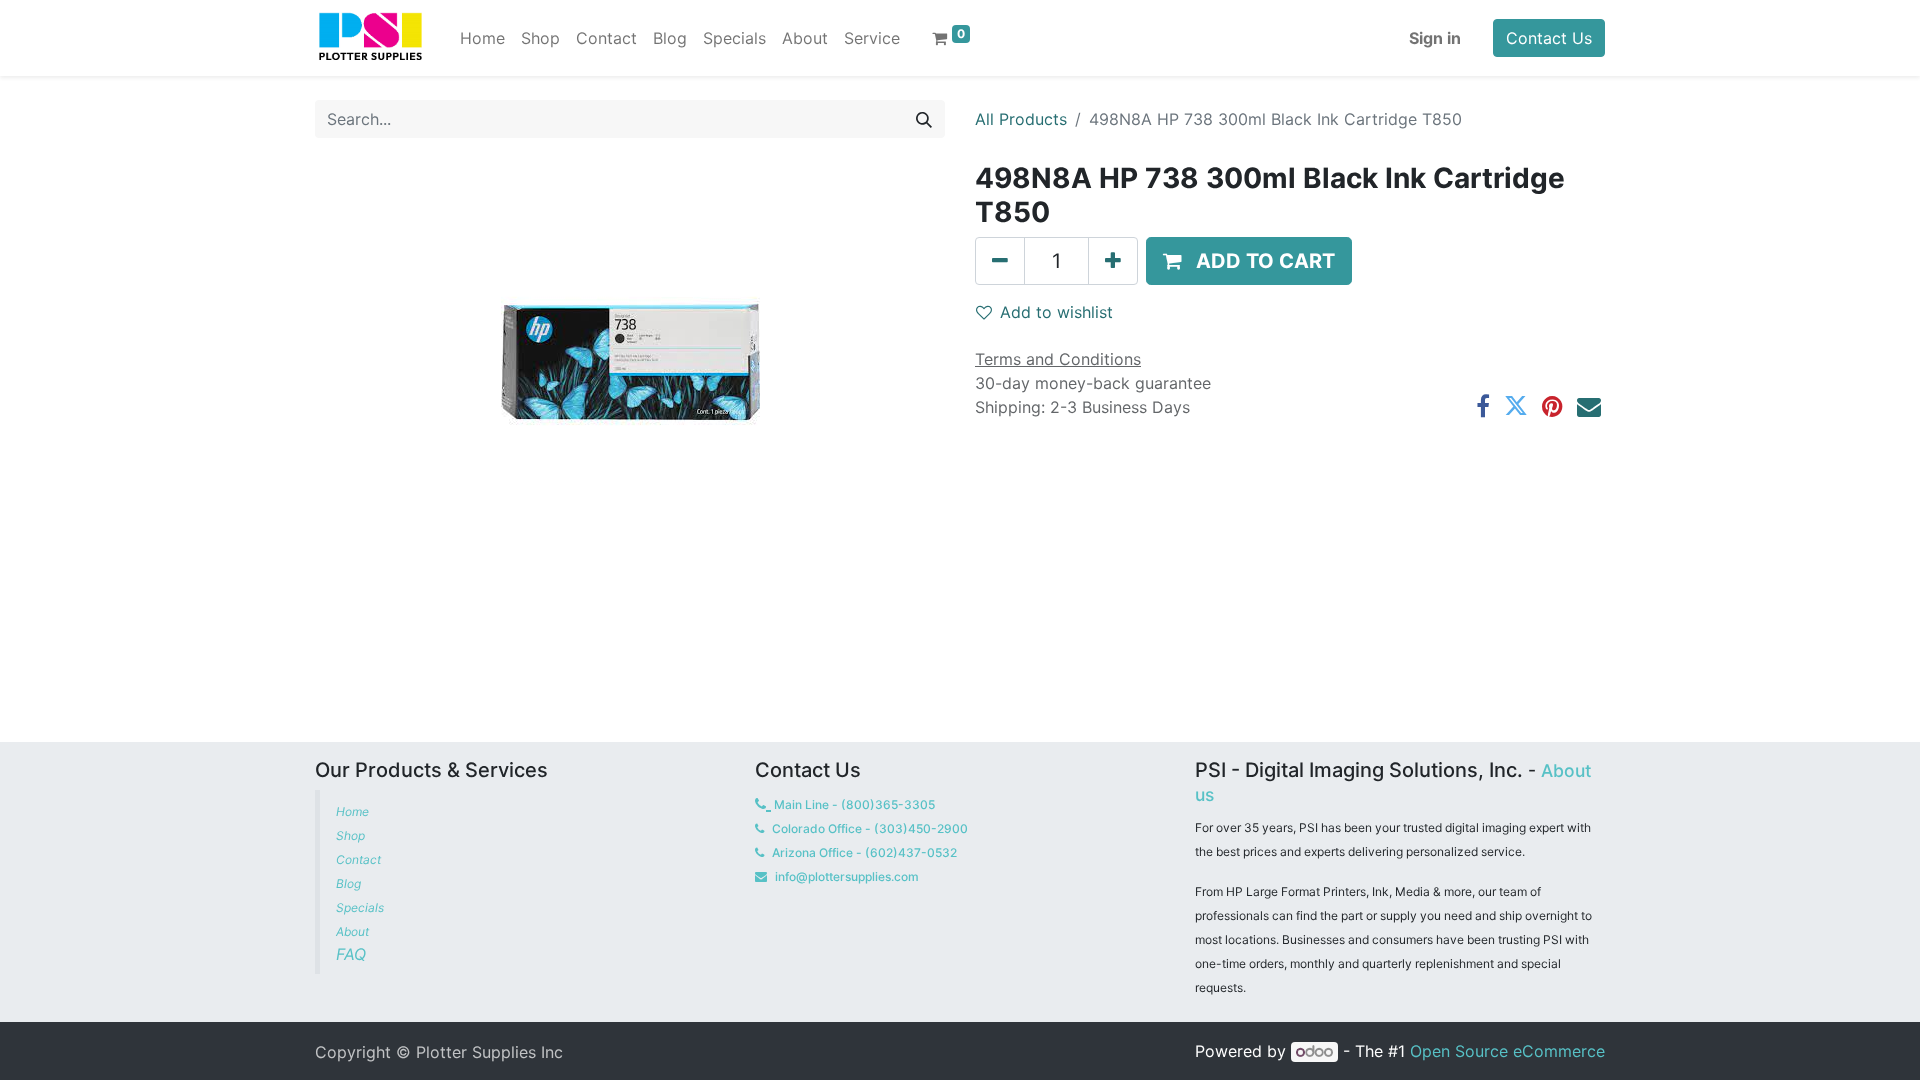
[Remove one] (1000, 261)
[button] (1249, 261)
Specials (361, 907)
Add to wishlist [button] (1056, 312)
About (352, 931)
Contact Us (1549, 38)
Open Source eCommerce (1507, 1051)
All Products (1021, 119)
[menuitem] (482, 38)
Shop (350, 835)
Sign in (1435, 38)
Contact (360, 859)
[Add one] (1113, 261)
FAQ (353, 954)
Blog (350, 883)
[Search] (924, 119)
